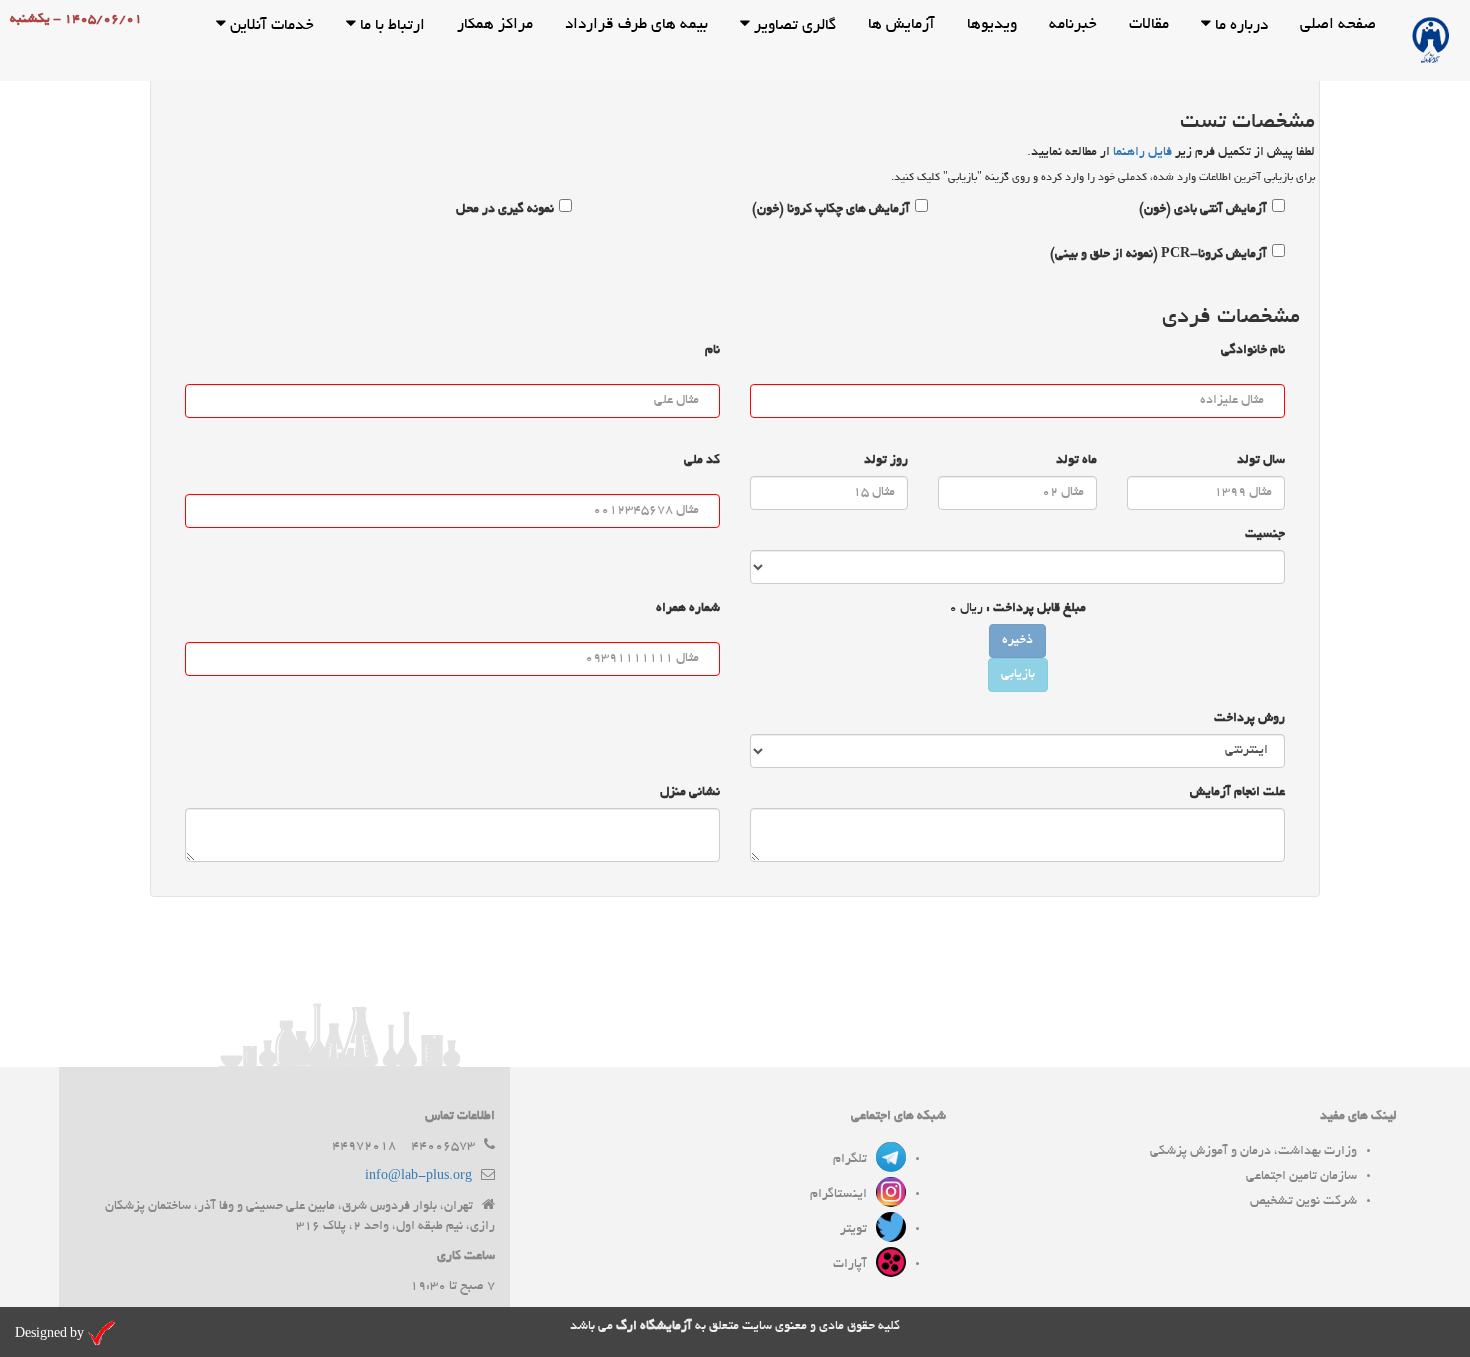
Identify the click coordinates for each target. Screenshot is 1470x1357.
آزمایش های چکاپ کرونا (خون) (831, 210)
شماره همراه (688, 609)
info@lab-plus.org (418, 1177)
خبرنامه (1073, 25)
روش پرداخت (1249, 719)
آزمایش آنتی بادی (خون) (1203, 210)
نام (712, 351)
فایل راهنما (1142, 153)
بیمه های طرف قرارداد (636, 25)
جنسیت (1265, 535)
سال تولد (1261, 461)
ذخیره (1017, 641)
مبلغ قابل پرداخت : (1036, 609)
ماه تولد (1076, 461)
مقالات (1149, 25)
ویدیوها (992, 25)
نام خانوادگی (1253, 351)
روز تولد (886, 461)
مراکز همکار (495, 25)
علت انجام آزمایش (1237, 793)
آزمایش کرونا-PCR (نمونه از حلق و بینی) (1158, 255)
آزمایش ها (901, 25)
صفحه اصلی (1338, 25)
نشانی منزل (690, 793)
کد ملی (702, 461)
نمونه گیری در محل (505, 210)
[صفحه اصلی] (1431, 40)
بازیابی (1018, 675)
